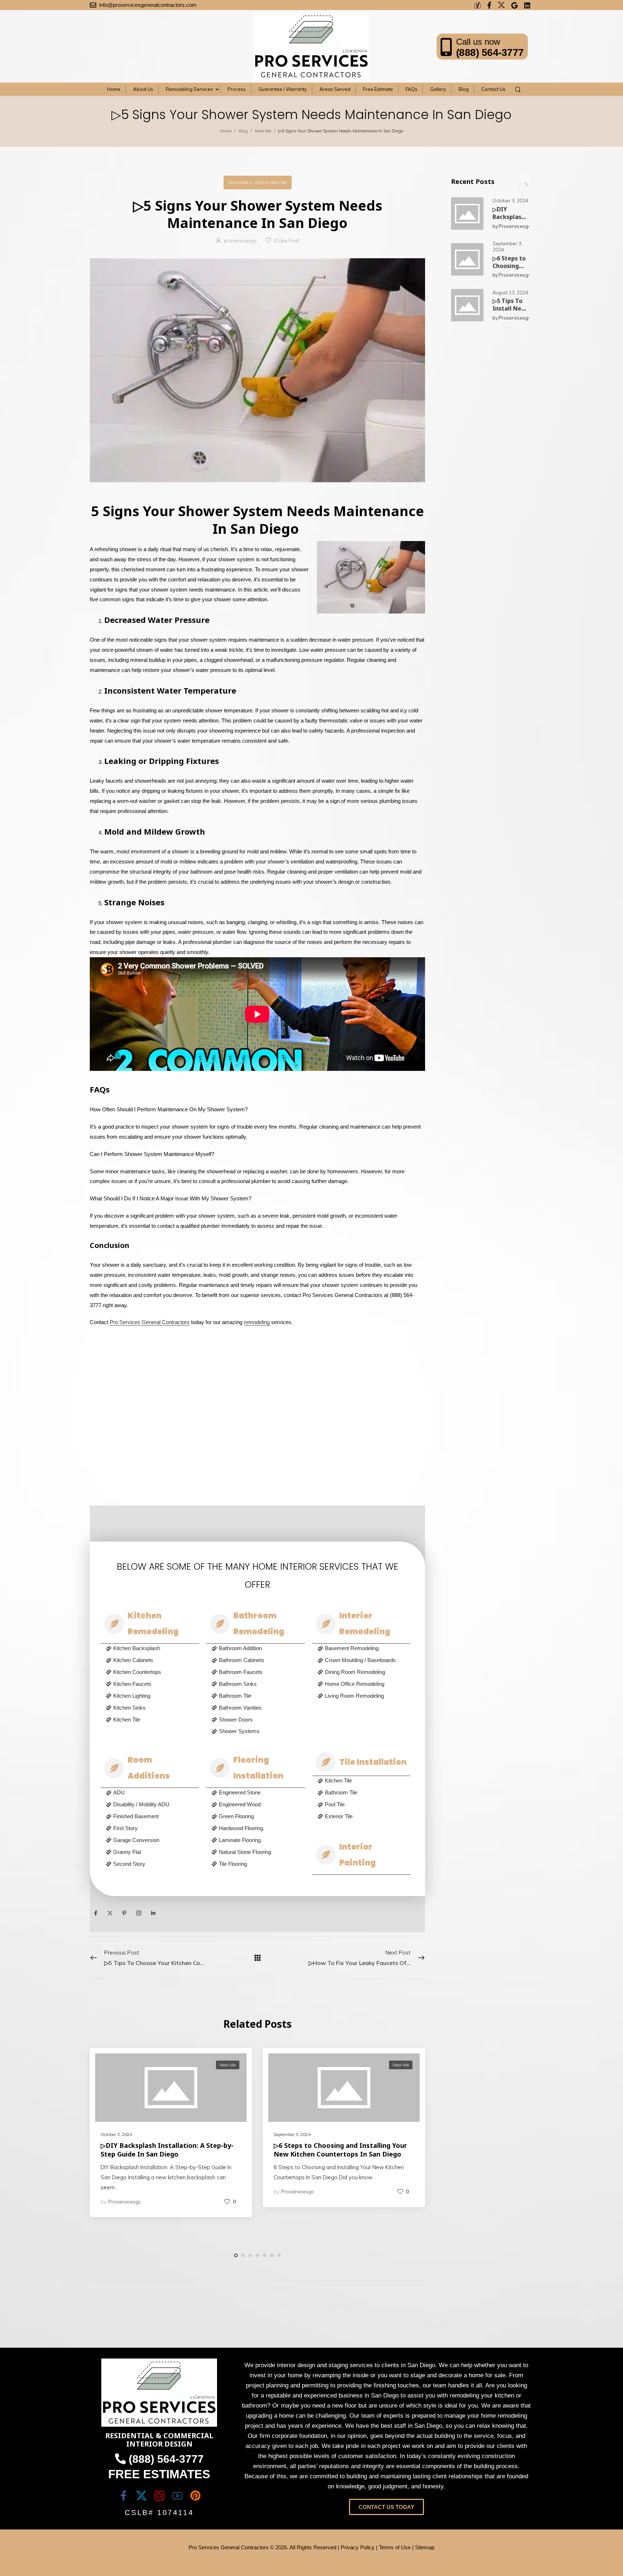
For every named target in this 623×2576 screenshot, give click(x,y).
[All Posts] (258, 1957)
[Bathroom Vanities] (258, 1709)
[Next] (526, 184)
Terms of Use (395, 2547)
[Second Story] (153, 1865)
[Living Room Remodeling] (364, 1697)
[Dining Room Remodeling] (364, 1673)
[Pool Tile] (364, 1805)
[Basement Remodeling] (364, 1649)
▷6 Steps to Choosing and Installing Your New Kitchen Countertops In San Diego (340, 2149)
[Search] (519, 89)
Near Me (263, 131)
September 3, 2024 (507, 247)
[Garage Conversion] (153, 1841)
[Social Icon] (96, 1913)
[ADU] (153, 1793)
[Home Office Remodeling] (364, 1685)
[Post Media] (467, 214)
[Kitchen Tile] (153, 1721)
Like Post (287, 241)
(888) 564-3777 (490, 52)
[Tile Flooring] (258, 1865)
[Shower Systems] (258, 1732)
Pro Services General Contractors (150, 1322)
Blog (243, 131)
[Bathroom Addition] (258, 1649)
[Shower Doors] (258, 1721)
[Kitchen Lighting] (153, 1697)
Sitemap (425, 2547)
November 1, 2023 (247, 182)
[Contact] (448, 47)
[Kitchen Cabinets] (153, 1661)
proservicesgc (515, 226)
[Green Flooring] (258, 1817)
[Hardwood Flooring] (258, 1829)
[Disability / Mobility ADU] (153, 1805)
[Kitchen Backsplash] (153, 1649)
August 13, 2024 (510, 293)
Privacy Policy (358, 2547)
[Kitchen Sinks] (153, 1709)
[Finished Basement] (153, 1817)
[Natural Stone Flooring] (258, 1853)
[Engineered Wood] (258, 1805)
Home (226, 131)
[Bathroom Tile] (258, 1697)
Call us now (478, 42)
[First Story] (153, 1829)
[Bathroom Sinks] (258, 1685)
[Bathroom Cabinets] (258, 1661)
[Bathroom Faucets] (258, 1673)
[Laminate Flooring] (258, 1841)
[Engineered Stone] (258, 1793)
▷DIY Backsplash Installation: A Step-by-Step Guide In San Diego (167, 2149)
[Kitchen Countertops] (153, 1673)
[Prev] (520, 184)
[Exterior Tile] (364, 1817)
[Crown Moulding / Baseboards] (364, 1661)
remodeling (257, 1322)
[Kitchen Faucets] (153, 1685)
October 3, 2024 (510, 201)
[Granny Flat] (153, 1853)
